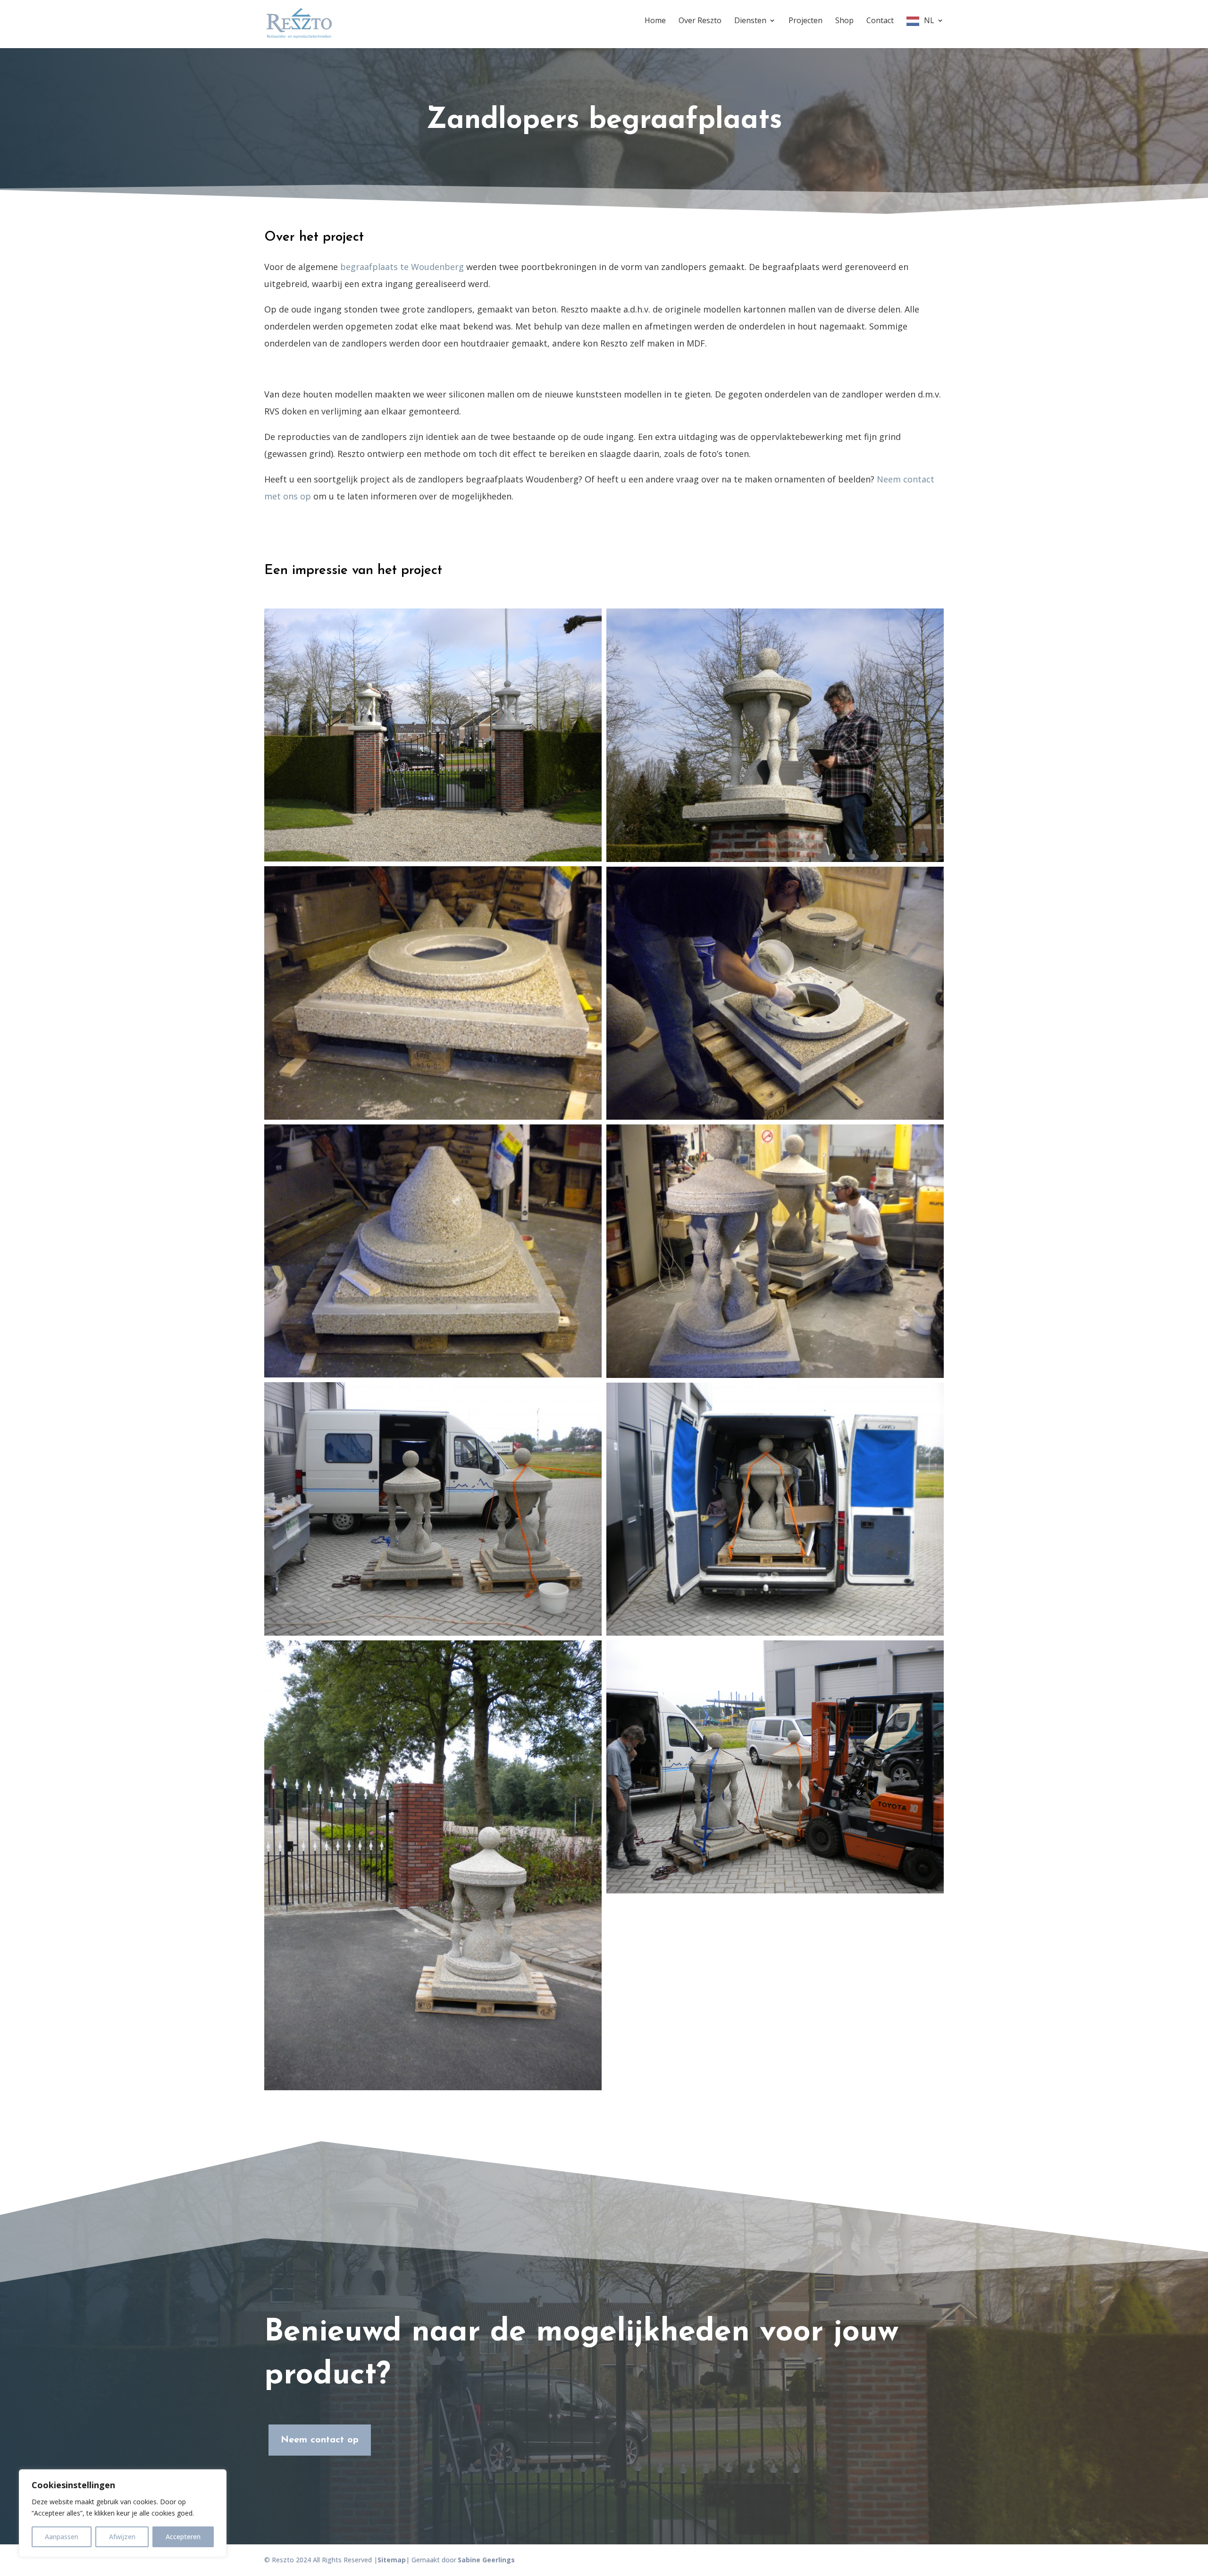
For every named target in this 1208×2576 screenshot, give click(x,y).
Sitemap (392, 2560)
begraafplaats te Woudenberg (402, 267)
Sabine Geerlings (486, 2560)
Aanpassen (62, 2537)
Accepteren (183, 2537)
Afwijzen (122, 2537)
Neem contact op (320, 2440)
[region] (123, 2513)
